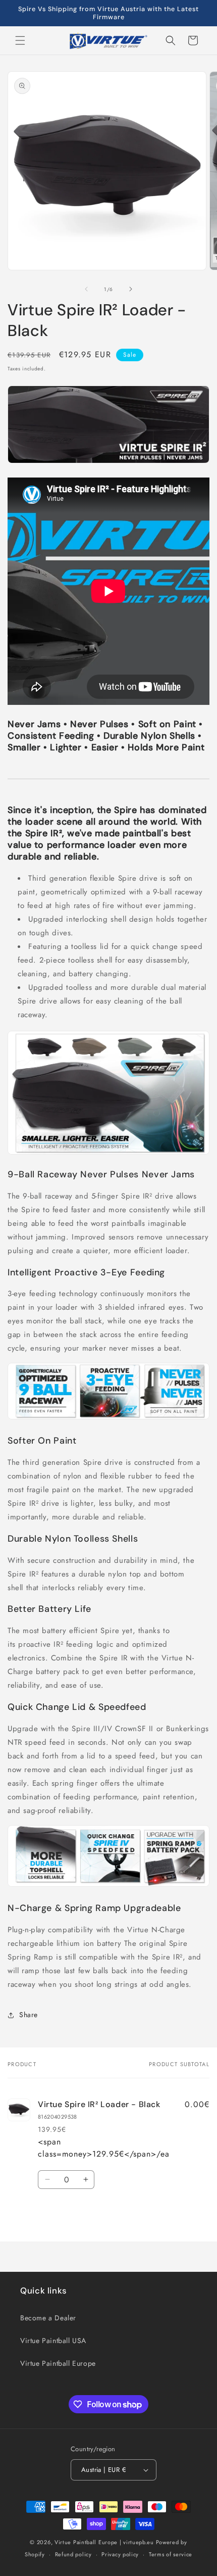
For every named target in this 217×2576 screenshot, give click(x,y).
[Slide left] (86, 289)
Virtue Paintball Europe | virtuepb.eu (104, 2542)
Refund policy (73, 2554)
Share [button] (29, 2015)
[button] (20, 40)
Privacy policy (120, 2554)
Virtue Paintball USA (53, 2341)
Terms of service (171, 2554)
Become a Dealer (48, 2318)
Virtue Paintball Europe (58, 2363)
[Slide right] (131, 289)
